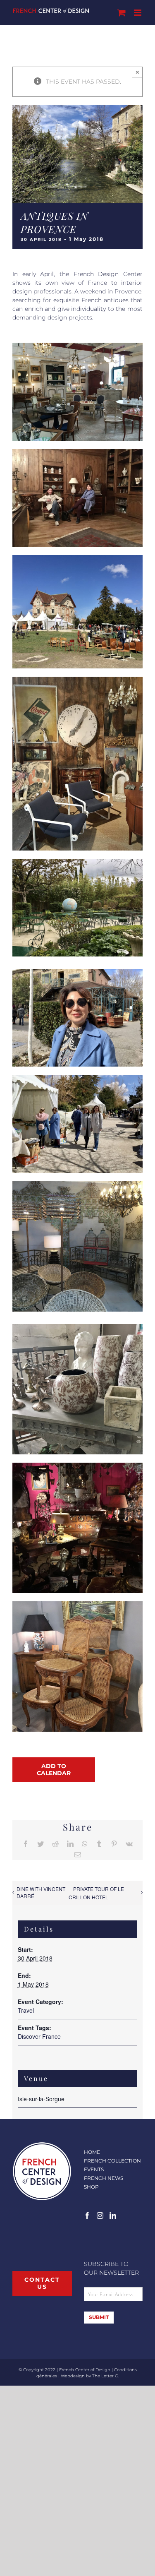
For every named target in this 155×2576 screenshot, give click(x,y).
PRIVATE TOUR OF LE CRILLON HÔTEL (96, 1893)
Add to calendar (54, 1770)
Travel (26, 2010)
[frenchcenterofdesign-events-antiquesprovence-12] (77, 558)
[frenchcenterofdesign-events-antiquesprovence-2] (77, 1078)
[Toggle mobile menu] (138, 13)
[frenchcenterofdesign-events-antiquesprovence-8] (77, 1604)
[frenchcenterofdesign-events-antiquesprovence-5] (77, 680)
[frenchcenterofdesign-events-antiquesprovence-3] (77, 452)
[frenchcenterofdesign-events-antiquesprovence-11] (77, 1184)
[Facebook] (87, 2216)
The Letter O (105, 2376)
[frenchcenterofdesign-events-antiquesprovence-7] (77, 862)
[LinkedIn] (113, 2216)
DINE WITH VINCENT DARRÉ (41, 1892)
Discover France (39, 2036)
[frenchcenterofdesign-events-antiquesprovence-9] (77, 1466)
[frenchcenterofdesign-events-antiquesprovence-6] (77, 972)
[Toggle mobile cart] (122, 13)
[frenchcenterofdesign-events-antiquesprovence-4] (77, 346)
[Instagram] (100, 2216)
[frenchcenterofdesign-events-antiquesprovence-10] (77, 1327)
